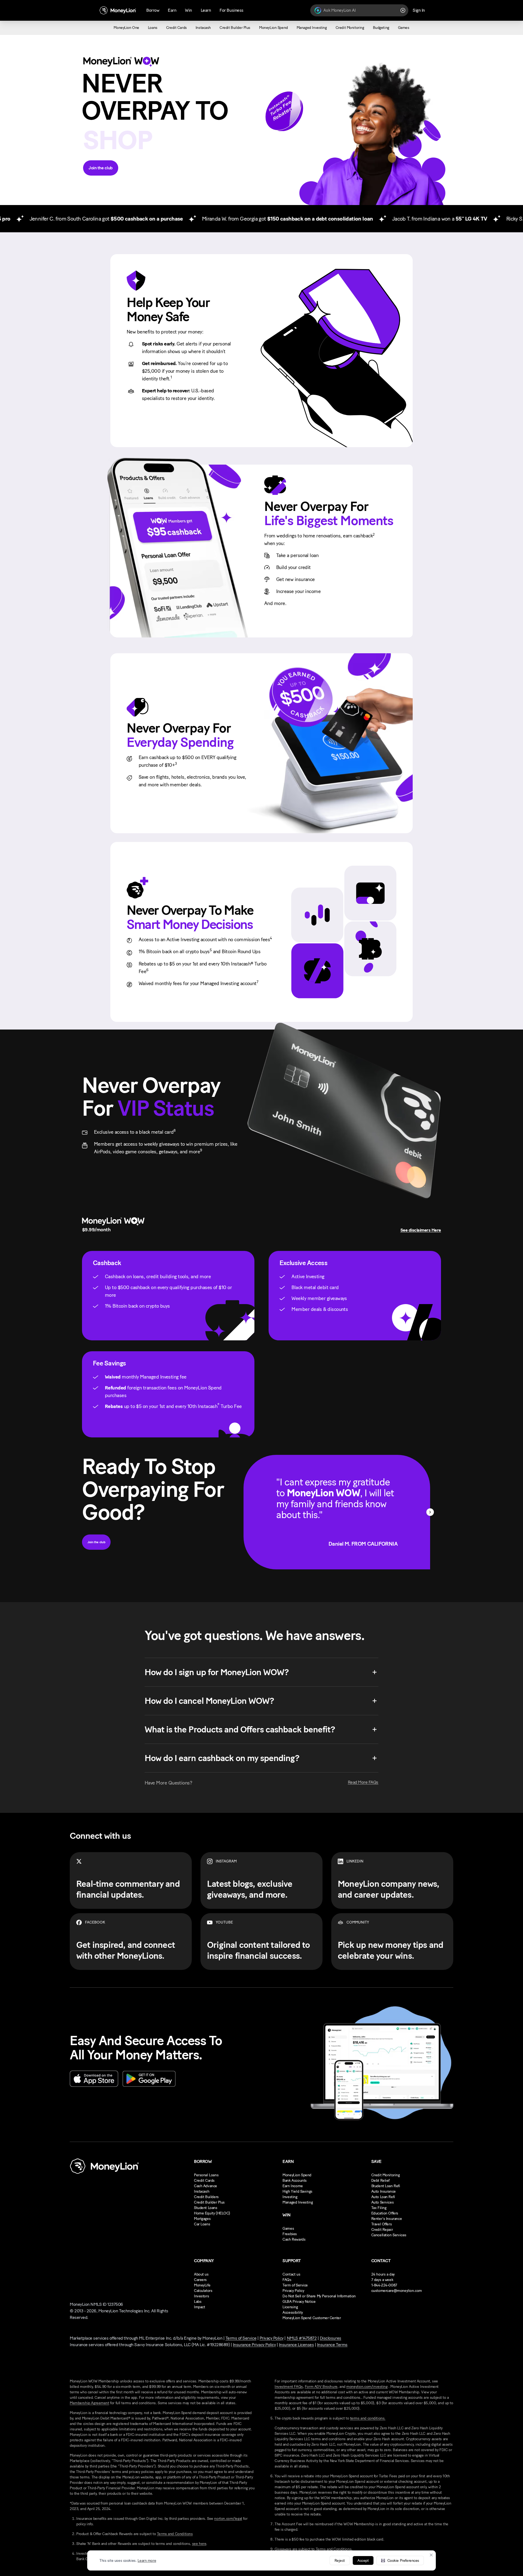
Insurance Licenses (296, 2345)
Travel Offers (382, 2224)
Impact (199, 2307)
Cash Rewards (294, 2239)
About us (201, 2274)
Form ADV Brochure (321, 2387)
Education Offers (385, 2213)
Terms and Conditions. (334, 2549)
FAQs (287, 2280)
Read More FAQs (363, 1782)
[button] (400, 2560)
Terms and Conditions (175, 2534)
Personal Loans (206, 2175)
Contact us (291, 2274)
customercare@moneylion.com (397, 2291)
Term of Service (295, 2285)
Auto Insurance (384, 2191)
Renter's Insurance (387, 2219)
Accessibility (293, 2312)
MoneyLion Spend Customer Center (312, 2318)
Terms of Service (241, 2338)
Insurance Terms (332, 2345)
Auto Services (383, 2202)
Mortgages (202, 2219)
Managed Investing (298, 2202)
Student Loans (206, 2208)
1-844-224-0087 (384, 2285)
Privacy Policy (293, 2291)
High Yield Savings (297, 2191)
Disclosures (331, 2338)
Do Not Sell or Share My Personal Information (319, 2296)
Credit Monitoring (386, 2175)
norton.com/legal (228, 2519)
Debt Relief (380, 2181)
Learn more (147, 2561)
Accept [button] (363, 2561)
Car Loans (202, 2224)
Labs (198, 2302)
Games (288, 2229)
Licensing (290, 2307)
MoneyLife (202, 2285)
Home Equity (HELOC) (212, 2213)
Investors (201, 2296)
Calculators (203, 2291)
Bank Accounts (295, 2181)
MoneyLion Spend (297, 2175)
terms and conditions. (368, 2418)
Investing (290, 2197)
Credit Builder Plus (209, 2202)
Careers (200, 2280)
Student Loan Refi (386, 2186)
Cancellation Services (389, 2235)
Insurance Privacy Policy (254, 2345)
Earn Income (293, 2186)
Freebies (290, 2234)
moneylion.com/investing (367, 2387)
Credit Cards (204, 2181)
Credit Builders (206, 2197)
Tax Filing (379, 2208)
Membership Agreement (89, 2403)
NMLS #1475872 (302, 2338)
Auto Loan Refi (383, 2197)
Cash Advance (206, 2186)
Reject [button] (340, 2561)
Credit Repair (382, 2230)
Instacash (202, 2191)
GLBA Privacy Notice (299, 2302)
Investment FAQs (289, 2387)
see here (199, 2544)
